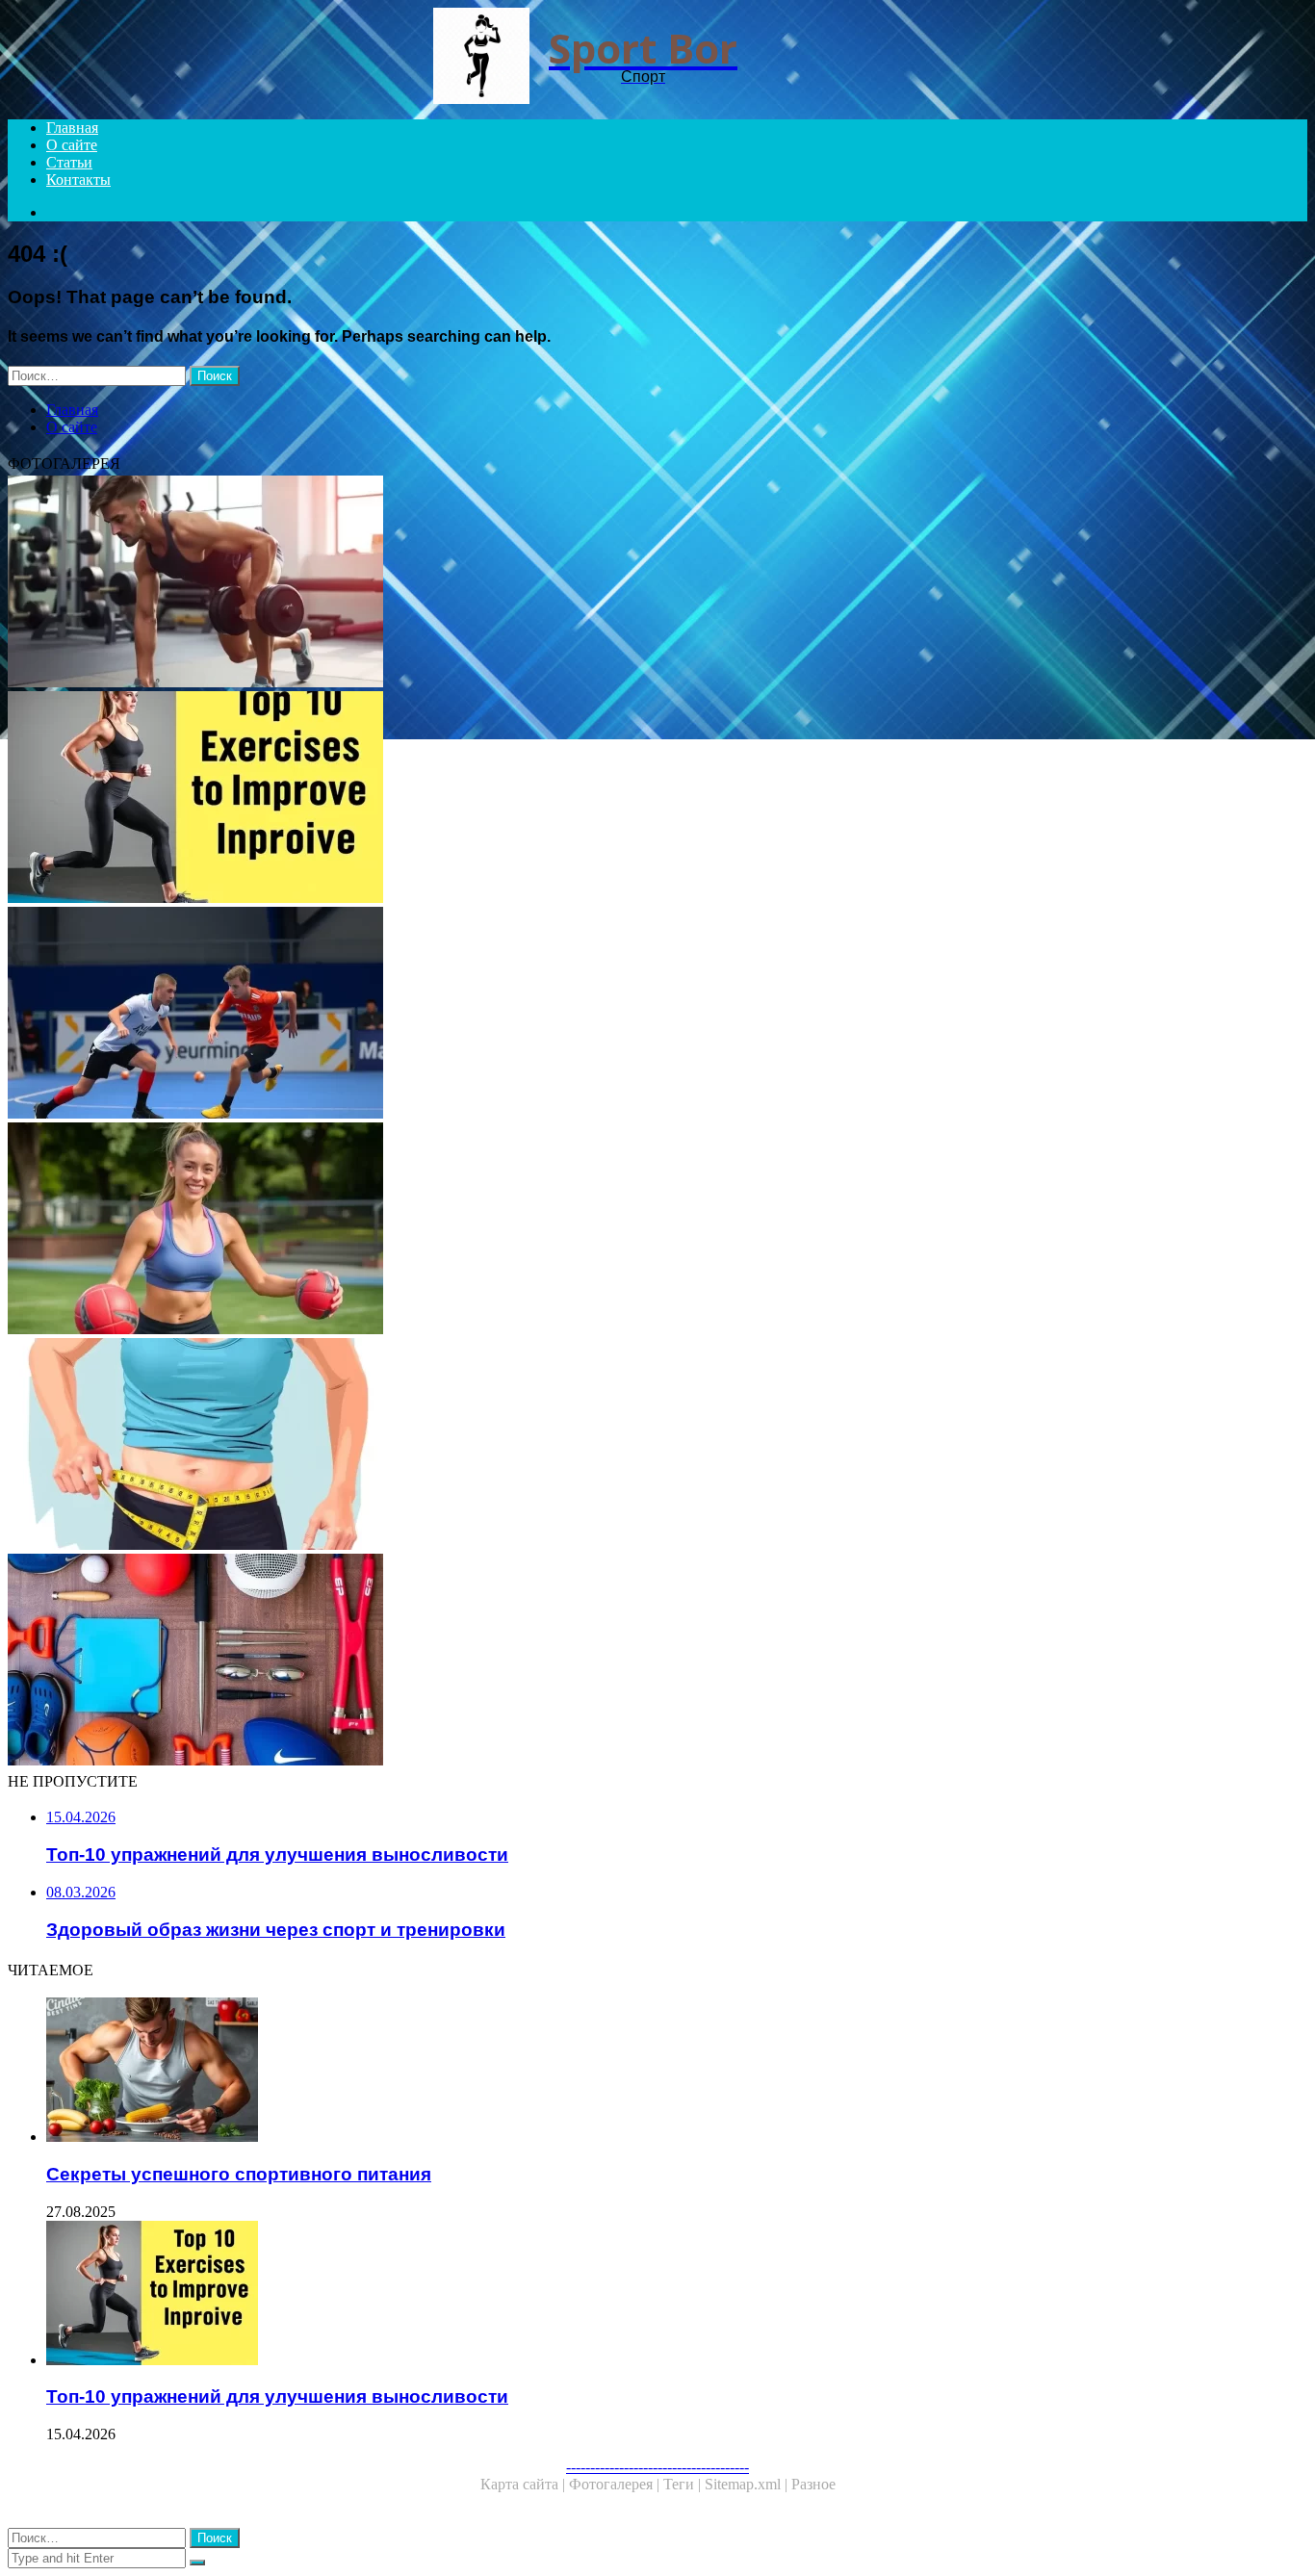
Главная (72, 128)
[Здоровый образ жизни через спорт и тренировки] (585, 1230)
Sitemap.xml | (748, 2484)
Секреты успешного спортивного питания (239, 2174)
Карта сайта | (525, 2484)
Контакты (78, 180)
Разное (813, 2484)
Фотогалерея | (616, 2484)
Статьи (69, 162)
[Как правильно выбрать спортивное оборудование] (585, 1662)
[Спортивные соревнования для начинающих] (585, 1015)
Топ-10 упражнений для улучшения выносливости (277, 2396)
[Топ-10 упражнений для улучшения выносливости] (585, 799)
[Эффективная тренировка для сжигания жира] (585, 1446)
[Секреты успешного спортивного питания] (605, 2072)
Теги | (684, 2484)
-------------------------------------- (657, 2467)
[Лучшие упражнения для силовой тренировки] (585, 583)
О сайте (72, 145)
